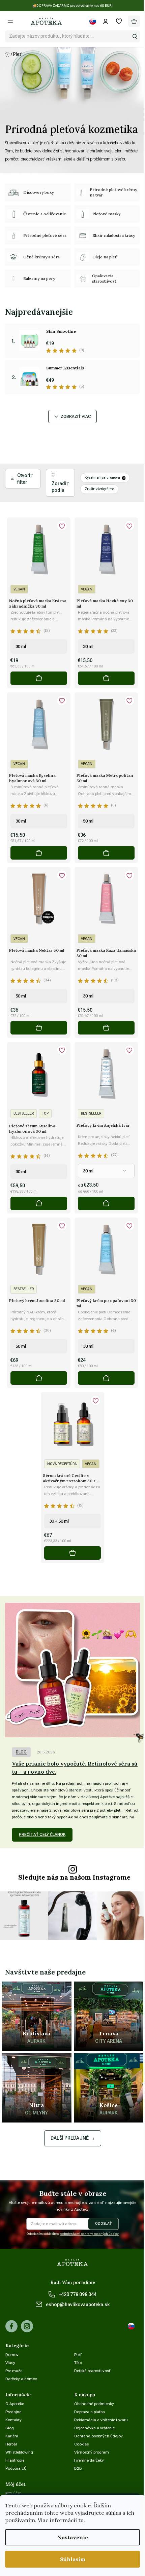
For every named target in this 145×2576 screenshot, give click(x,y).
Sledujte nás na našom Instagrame (74, 1877)
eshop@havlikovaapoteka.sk (78, 2305)
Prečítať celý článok (42, 1835)
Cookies (81, 2444)
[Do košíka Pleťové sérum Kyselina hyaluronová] (39, 1203)
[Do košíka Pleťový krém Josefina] (39, 1378)
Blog (21, 1752)
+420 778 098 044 (78, 2294)
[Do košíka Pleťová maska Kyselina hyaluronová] (39, 853)
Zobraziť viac (76, 416)
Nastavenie (73, 2537)
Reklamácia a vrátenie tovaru (101, 2420)
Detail (106, 1203)
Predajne (13, 2412)
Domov (12, 2355)
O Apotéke (15, 2404)
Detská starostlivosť (93, 2371)
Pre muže (14, 2371)
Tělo (78, 2363)
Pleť (78, 2355)
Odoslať (103, 2224)
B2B (78, 2468)
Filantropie (15, 2460)
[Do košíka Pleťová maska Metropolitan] (106, 853)
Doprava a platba (90, 2412)
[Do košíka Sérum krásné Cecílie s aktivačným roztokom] (72, 1553)
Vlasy (10, 2363)
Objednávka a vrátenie (94, 2428)
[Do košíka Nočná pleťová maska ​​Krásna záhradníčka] (39, 678)
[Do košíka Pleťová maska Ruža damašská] (106, 1028)
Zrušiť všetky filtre (99, 489)
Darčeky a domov (21, 2379)
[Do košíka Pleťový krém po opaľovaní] (106, 1378)
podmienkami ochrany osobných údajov (89, 2234)
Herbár (11, 2444)
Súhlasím (73, 2559)
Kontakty (13, 2420)
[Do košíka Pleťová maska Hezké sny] (106, 678)
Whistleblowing (19, 2452)
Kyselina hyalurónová (102, 478)
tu (81, 2520)
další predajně (70, 2138)
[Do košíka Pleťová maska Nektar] (39, 1028)
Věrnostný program (92, 2452)
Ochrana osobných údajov (98, 2436)
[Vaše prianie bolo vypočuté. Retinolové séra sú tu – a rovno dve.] (72, 1670)
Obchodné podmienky (94, 2404)
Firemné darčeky (89, 2460)
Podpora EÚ (16, 2468)
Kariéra (12, 2436)
